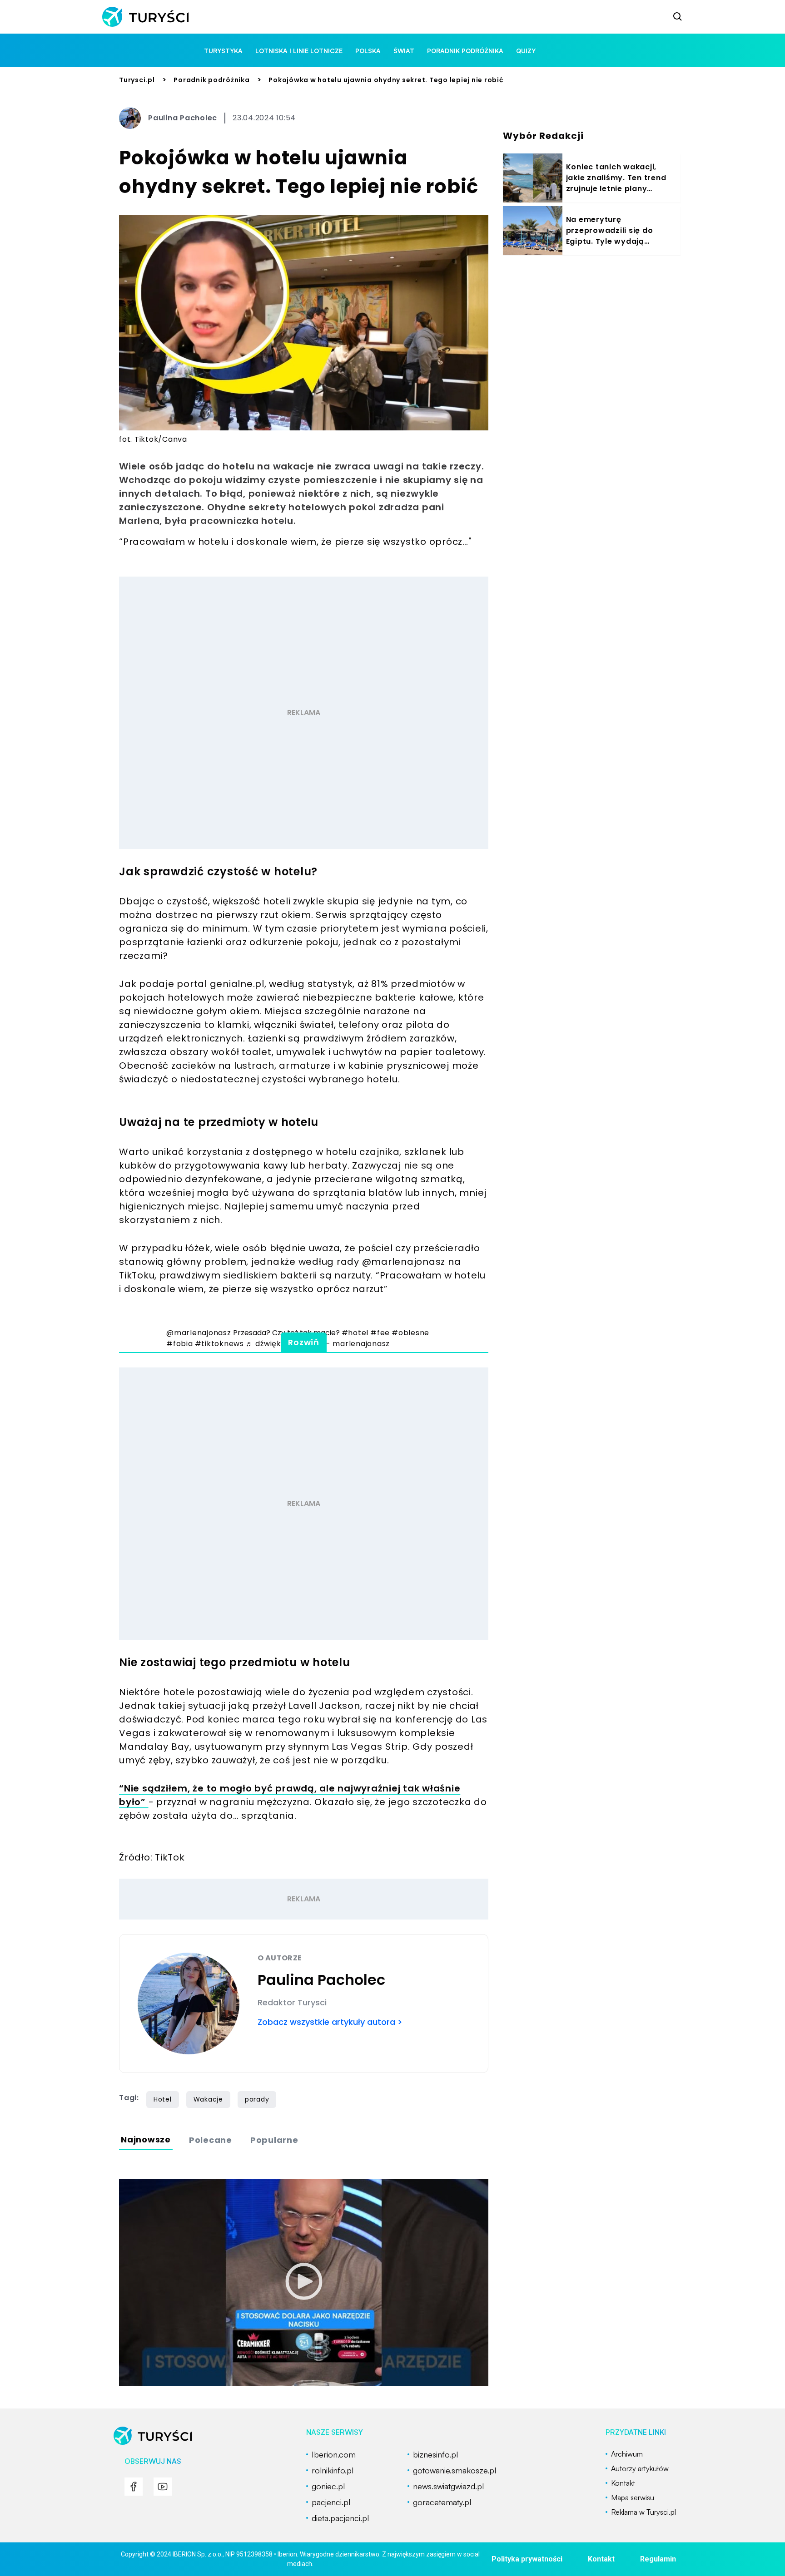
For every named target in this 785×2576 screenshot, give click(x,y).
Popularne (274, 2140)
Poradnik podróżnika (211, 80)
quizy (526, 51)
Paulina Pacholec (183, 118)
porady (257, 2099)
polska (368, 51)
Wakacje (208, 2099)
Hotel (163, 2099)
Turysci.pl (137, 80)
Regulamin (658, 2559)
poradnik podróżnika (465, 51)
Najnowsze (146, 2139)
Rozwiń (304, 1342)
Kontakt (601, 2559)
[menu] (134, 2487)
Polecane (211, 2140)
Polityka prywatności (527, 2559)
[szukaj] (678, 17)
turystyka (223, 51)
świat (404, 51)
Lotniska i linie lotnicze (299, 51)
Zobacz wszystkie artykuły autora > (330, 2022)
